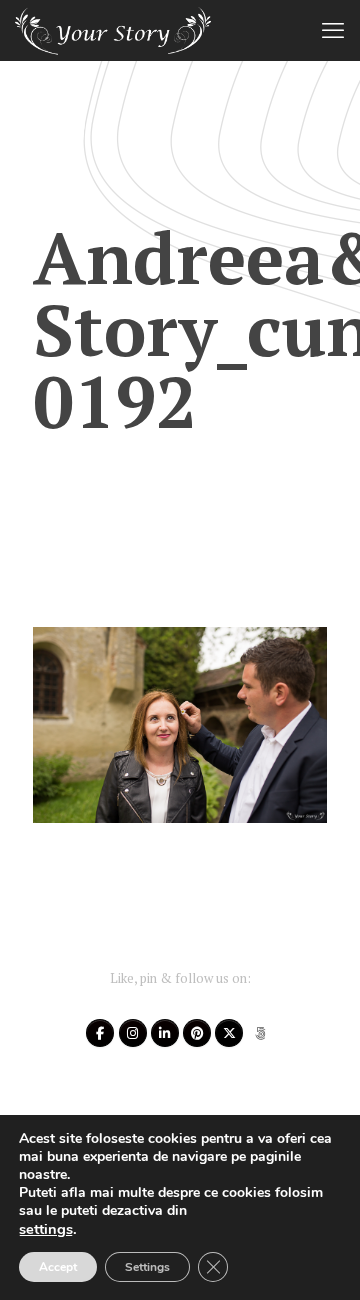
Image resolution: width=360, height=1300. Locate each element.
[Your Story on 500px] (261, 1033)
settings (46, 1229)
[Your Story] (113, 30)
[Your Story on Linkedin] (165, 1033)
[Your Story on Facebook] (100, 1033)
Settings (147, 1267)
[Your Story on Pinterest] (197, 1033)
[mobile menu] (333, 30)
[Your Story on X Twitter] (229, 1033)
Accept (58, 1267)
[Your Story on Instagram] (133, 1033)
